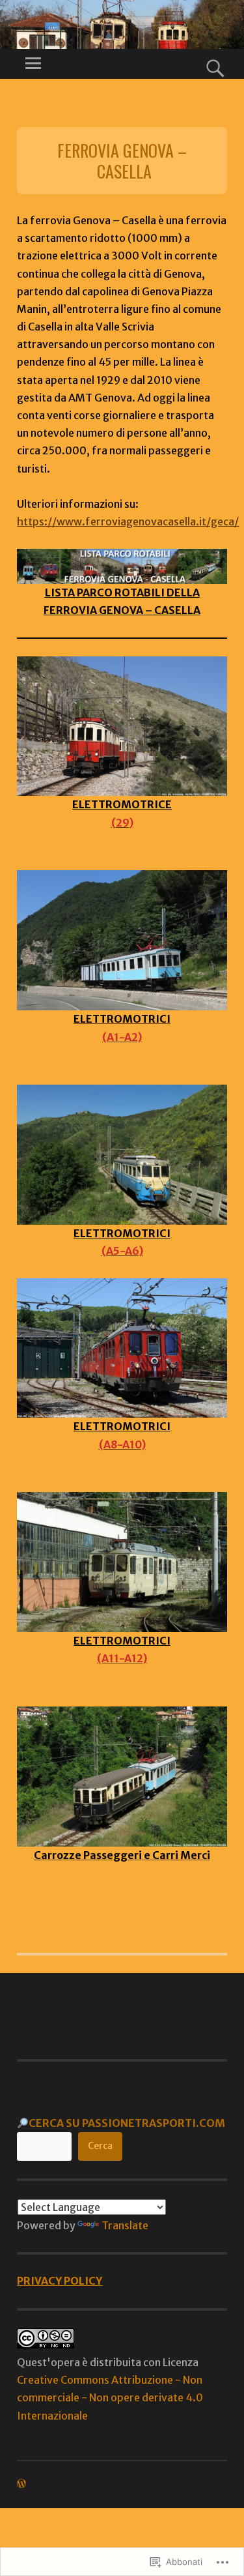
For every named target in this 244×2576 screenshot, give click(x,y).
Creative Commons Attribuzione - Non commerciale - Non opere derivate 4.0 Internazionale (110, 2397)
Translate (125, 2225)
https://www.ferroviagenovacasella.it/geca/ (128, 521)
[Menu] (33, 64)
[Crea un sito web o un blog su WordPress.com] (21, 2484)
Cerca (100, 2146)
